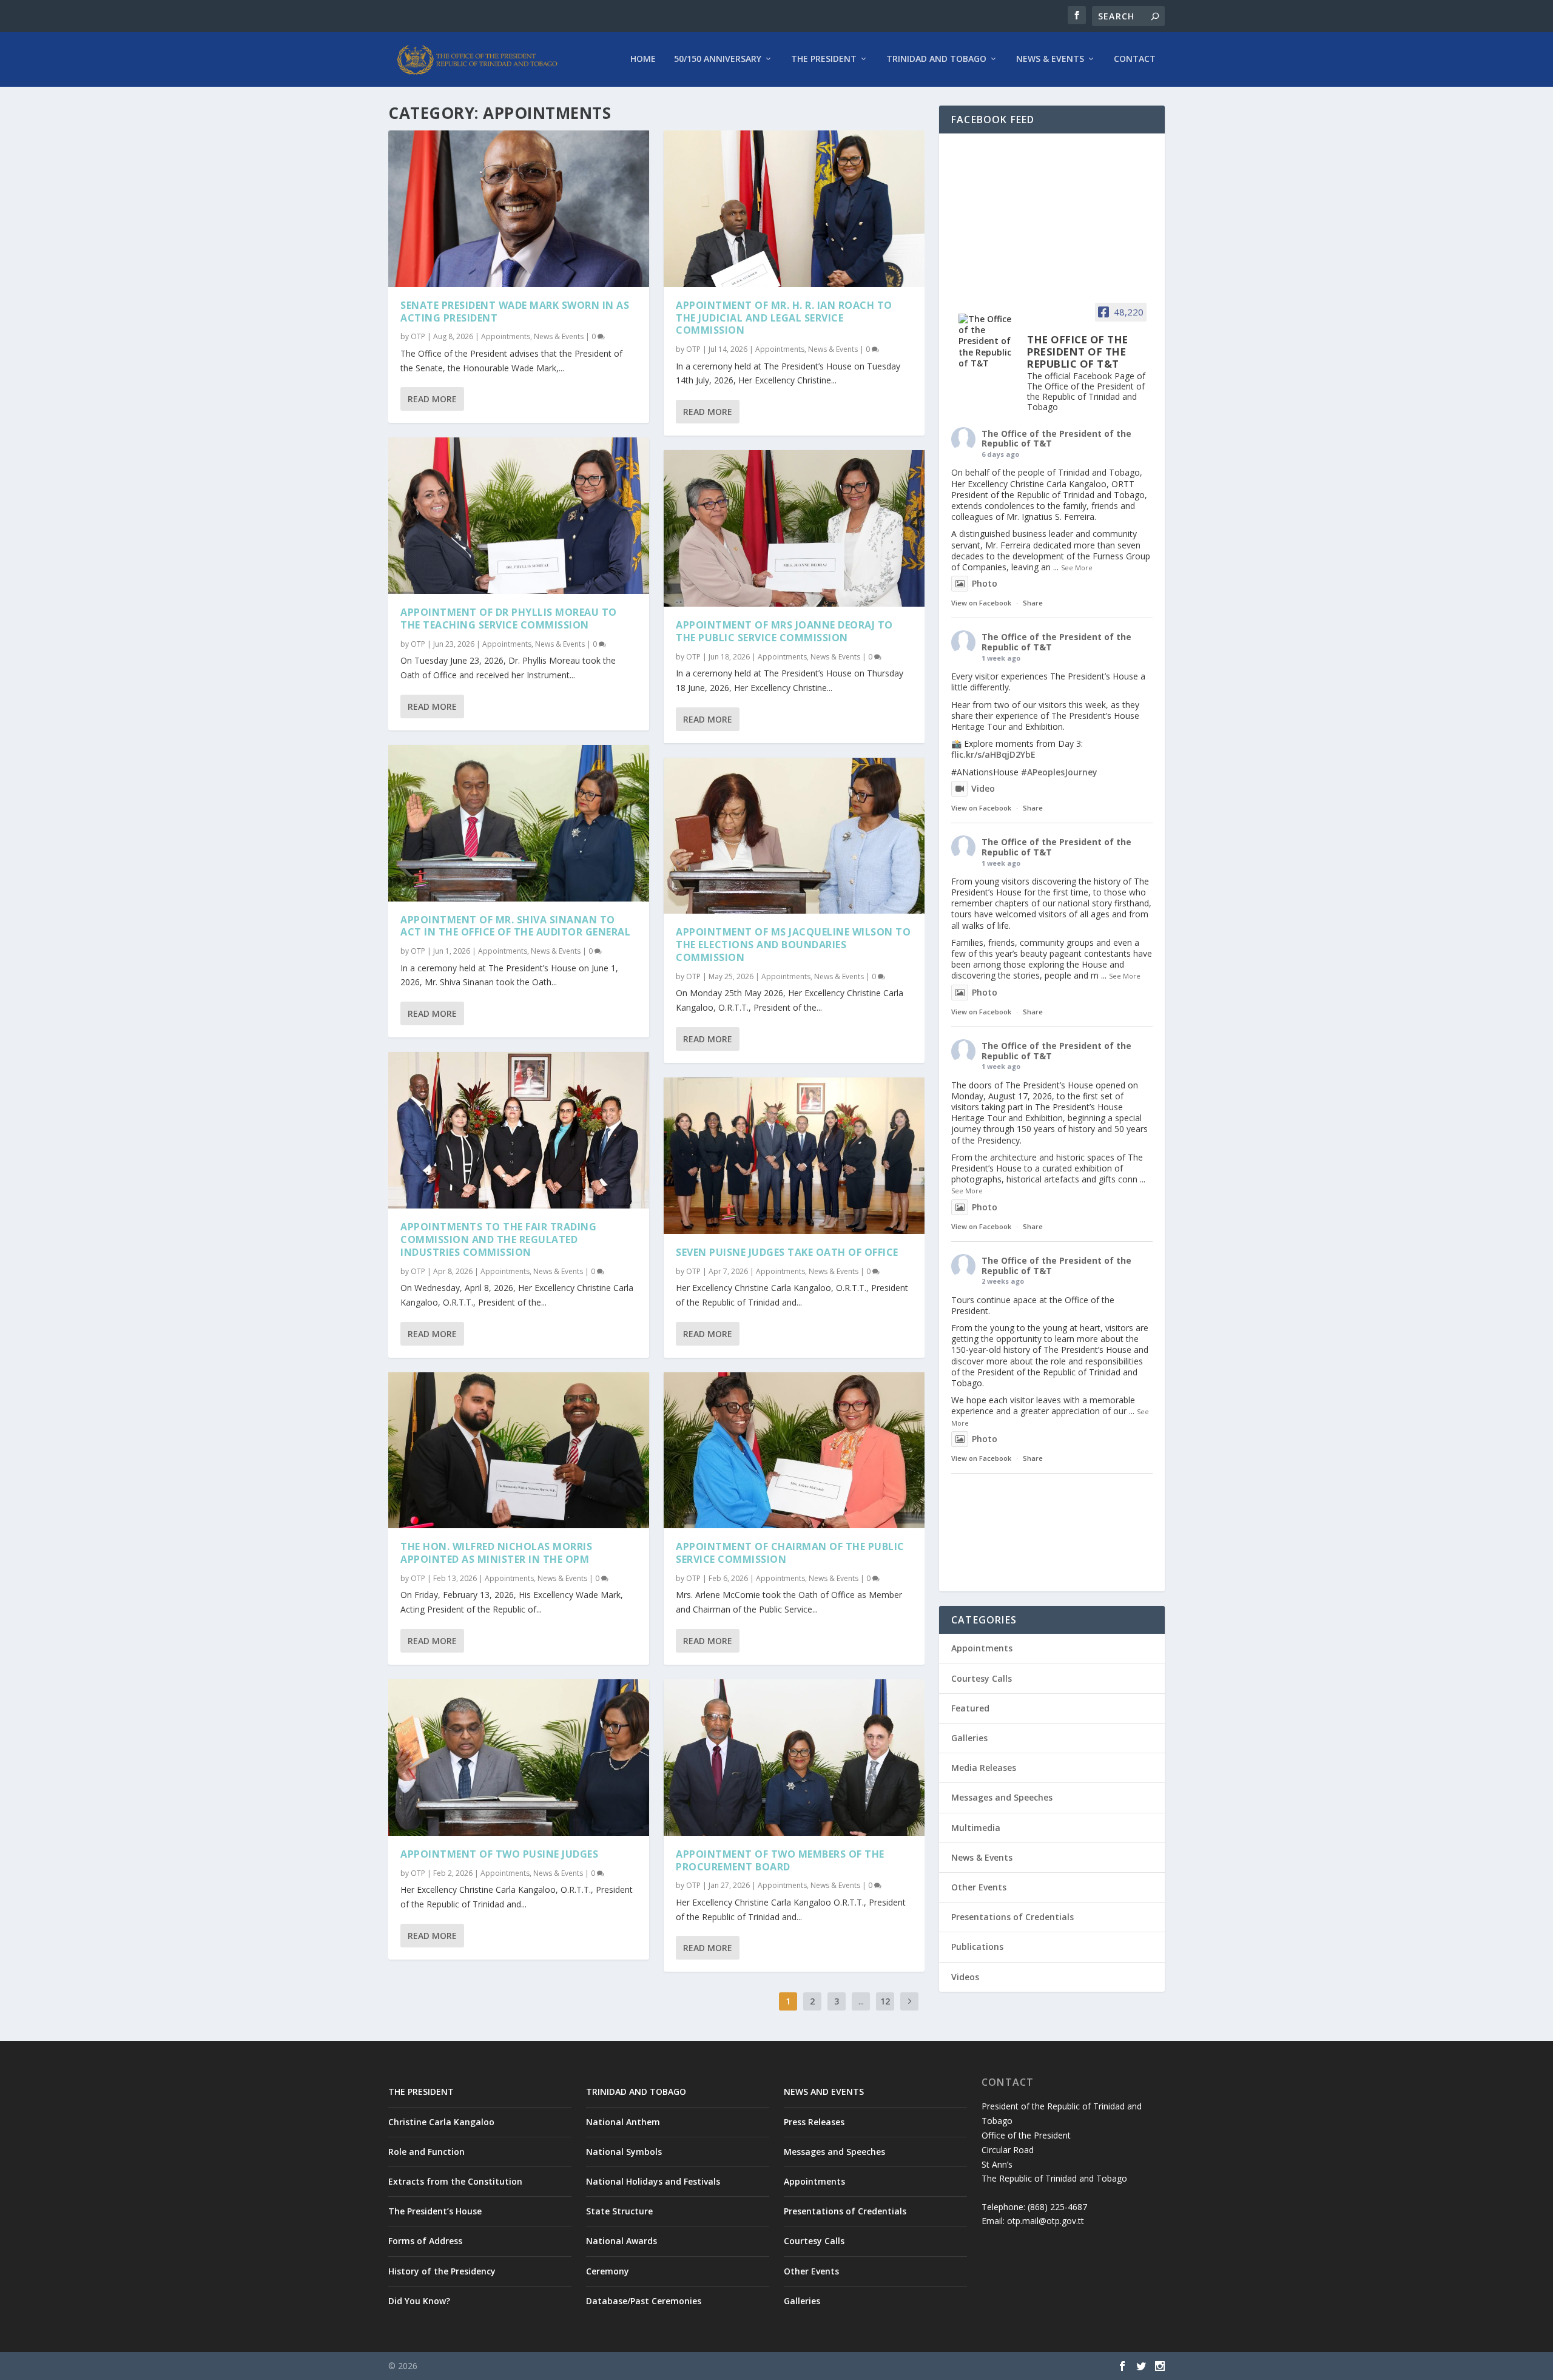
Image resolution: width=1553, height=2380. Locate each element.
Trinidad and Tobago (936, 59)
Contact (1135, 59)
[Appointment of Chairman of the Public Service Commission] (794, 1451)
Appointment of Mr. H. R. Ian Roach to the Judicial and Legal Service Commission (784, 318)
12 (885, 2001)
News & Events (1050, 59)
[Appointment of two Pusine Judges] (519, 1758)
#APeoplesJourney (1059, 772)
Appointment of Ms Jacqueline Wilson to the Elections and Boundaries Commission (793, 945)
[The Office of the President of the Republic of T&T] (988, 341)
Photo (985, 583)
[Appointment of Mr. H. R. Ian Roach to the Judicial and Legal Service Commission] (794, 209)
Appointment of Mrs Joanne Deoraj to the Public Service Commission (784, 631)
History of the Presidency (442, 2271)
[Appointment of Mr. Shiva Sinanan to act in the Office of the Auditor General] (519, 823)
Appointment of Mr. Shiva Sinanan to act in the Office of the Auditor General (515, 926)
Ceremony (608, 2271)
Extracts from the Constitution (455, 2181)
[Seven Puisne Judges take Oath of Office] (794, 1156)
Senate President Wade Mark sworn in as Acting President (515, 312)
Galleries (969, 1738)
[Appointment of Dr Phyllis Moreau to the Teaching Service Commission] (519, 516)
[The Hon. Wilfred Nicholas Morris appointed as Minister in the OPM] (519, 1451)
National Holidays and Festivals (653, 2181)
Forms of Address (425, 2241)
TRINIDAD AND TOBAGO (636, 2092)
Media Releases (984, 1768)
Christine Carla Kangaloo (441, 2122)
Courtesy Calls (982, 1678)
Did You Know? (419, 2301)
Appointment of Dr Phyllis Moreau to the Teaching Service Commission (509, 619)
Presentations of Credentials (1012, 1917)
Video (983, 788)
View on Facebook (981, 603)
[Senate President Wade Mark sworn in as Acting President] (519, 209)
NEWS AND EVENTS (824, 2092)
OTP (418, 336)
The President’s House (435, 2211)
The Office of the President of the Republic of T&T (1056, 439)
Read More (432, 399)
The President (824, 59)
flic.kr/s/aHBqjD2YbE (993, 754)
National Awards (622, 2241)
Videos (965, 1977)
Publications (977, 1947)
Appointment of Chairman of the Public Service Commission (790, 1553)
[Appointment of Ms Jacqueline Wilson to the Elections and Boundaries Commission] (794, 836)
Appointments (506, 336)
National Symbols (624, 2152)
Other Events (979, 1887)
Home (643, 59)
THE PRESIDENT (421, 2092)
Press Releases (814, 2122)
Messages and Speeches (1002, 1797)
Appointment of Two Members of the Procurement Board (780, 1860)
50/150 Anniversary (718, 59)
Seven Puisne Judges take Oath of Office (787, 1252)
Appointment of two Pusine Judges (499, 1854)
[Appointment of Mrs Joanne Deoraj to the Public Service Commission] (794, 528)
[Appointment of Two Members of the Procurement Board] (794, 1758)
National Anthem (623, 2122)
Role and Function (426, 2152)
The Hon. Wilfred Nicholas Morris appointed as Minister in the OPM (496, 1553)
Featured (970, 1708)
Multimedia (976, 1828)
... (861, 2001)
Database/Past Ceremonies (644, 2301)
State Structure (619, 2211)
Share (1033, 603)
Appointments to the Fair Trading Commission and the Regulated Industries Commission (498, 1239)
